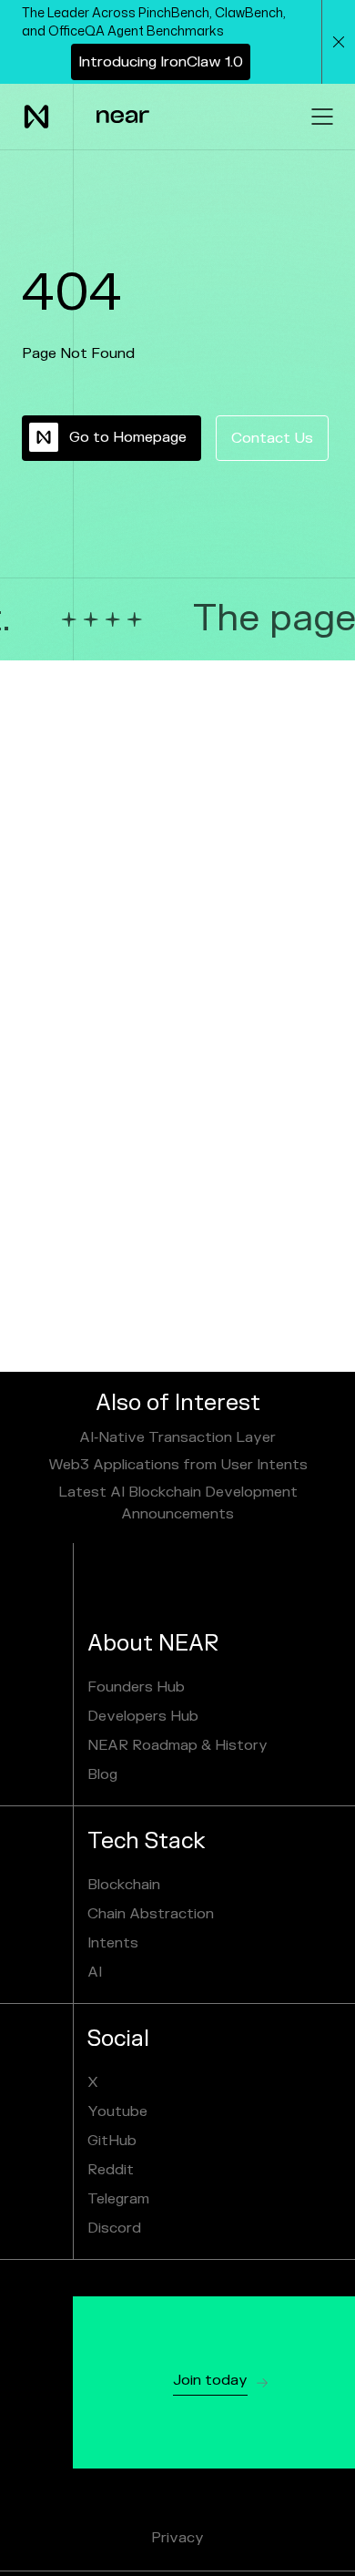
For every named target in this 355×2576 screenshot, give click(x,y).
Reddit (111, 2170)
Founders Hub (136, 1687)
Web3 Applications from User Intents (178, 1465)
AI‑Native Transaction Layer (177, 1437)
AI (95, 1972)
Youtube (117, 2111)
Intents (113, 1943)
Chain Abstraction (151, 1914)
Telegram (118, 2199)
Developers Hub (143, 1716)
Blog (102, 1774)
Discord (114, 2228)
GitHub (112, 2141)
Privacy (177, 2538)
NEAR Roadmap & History (177, 1745)
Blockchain (124, 1885)
